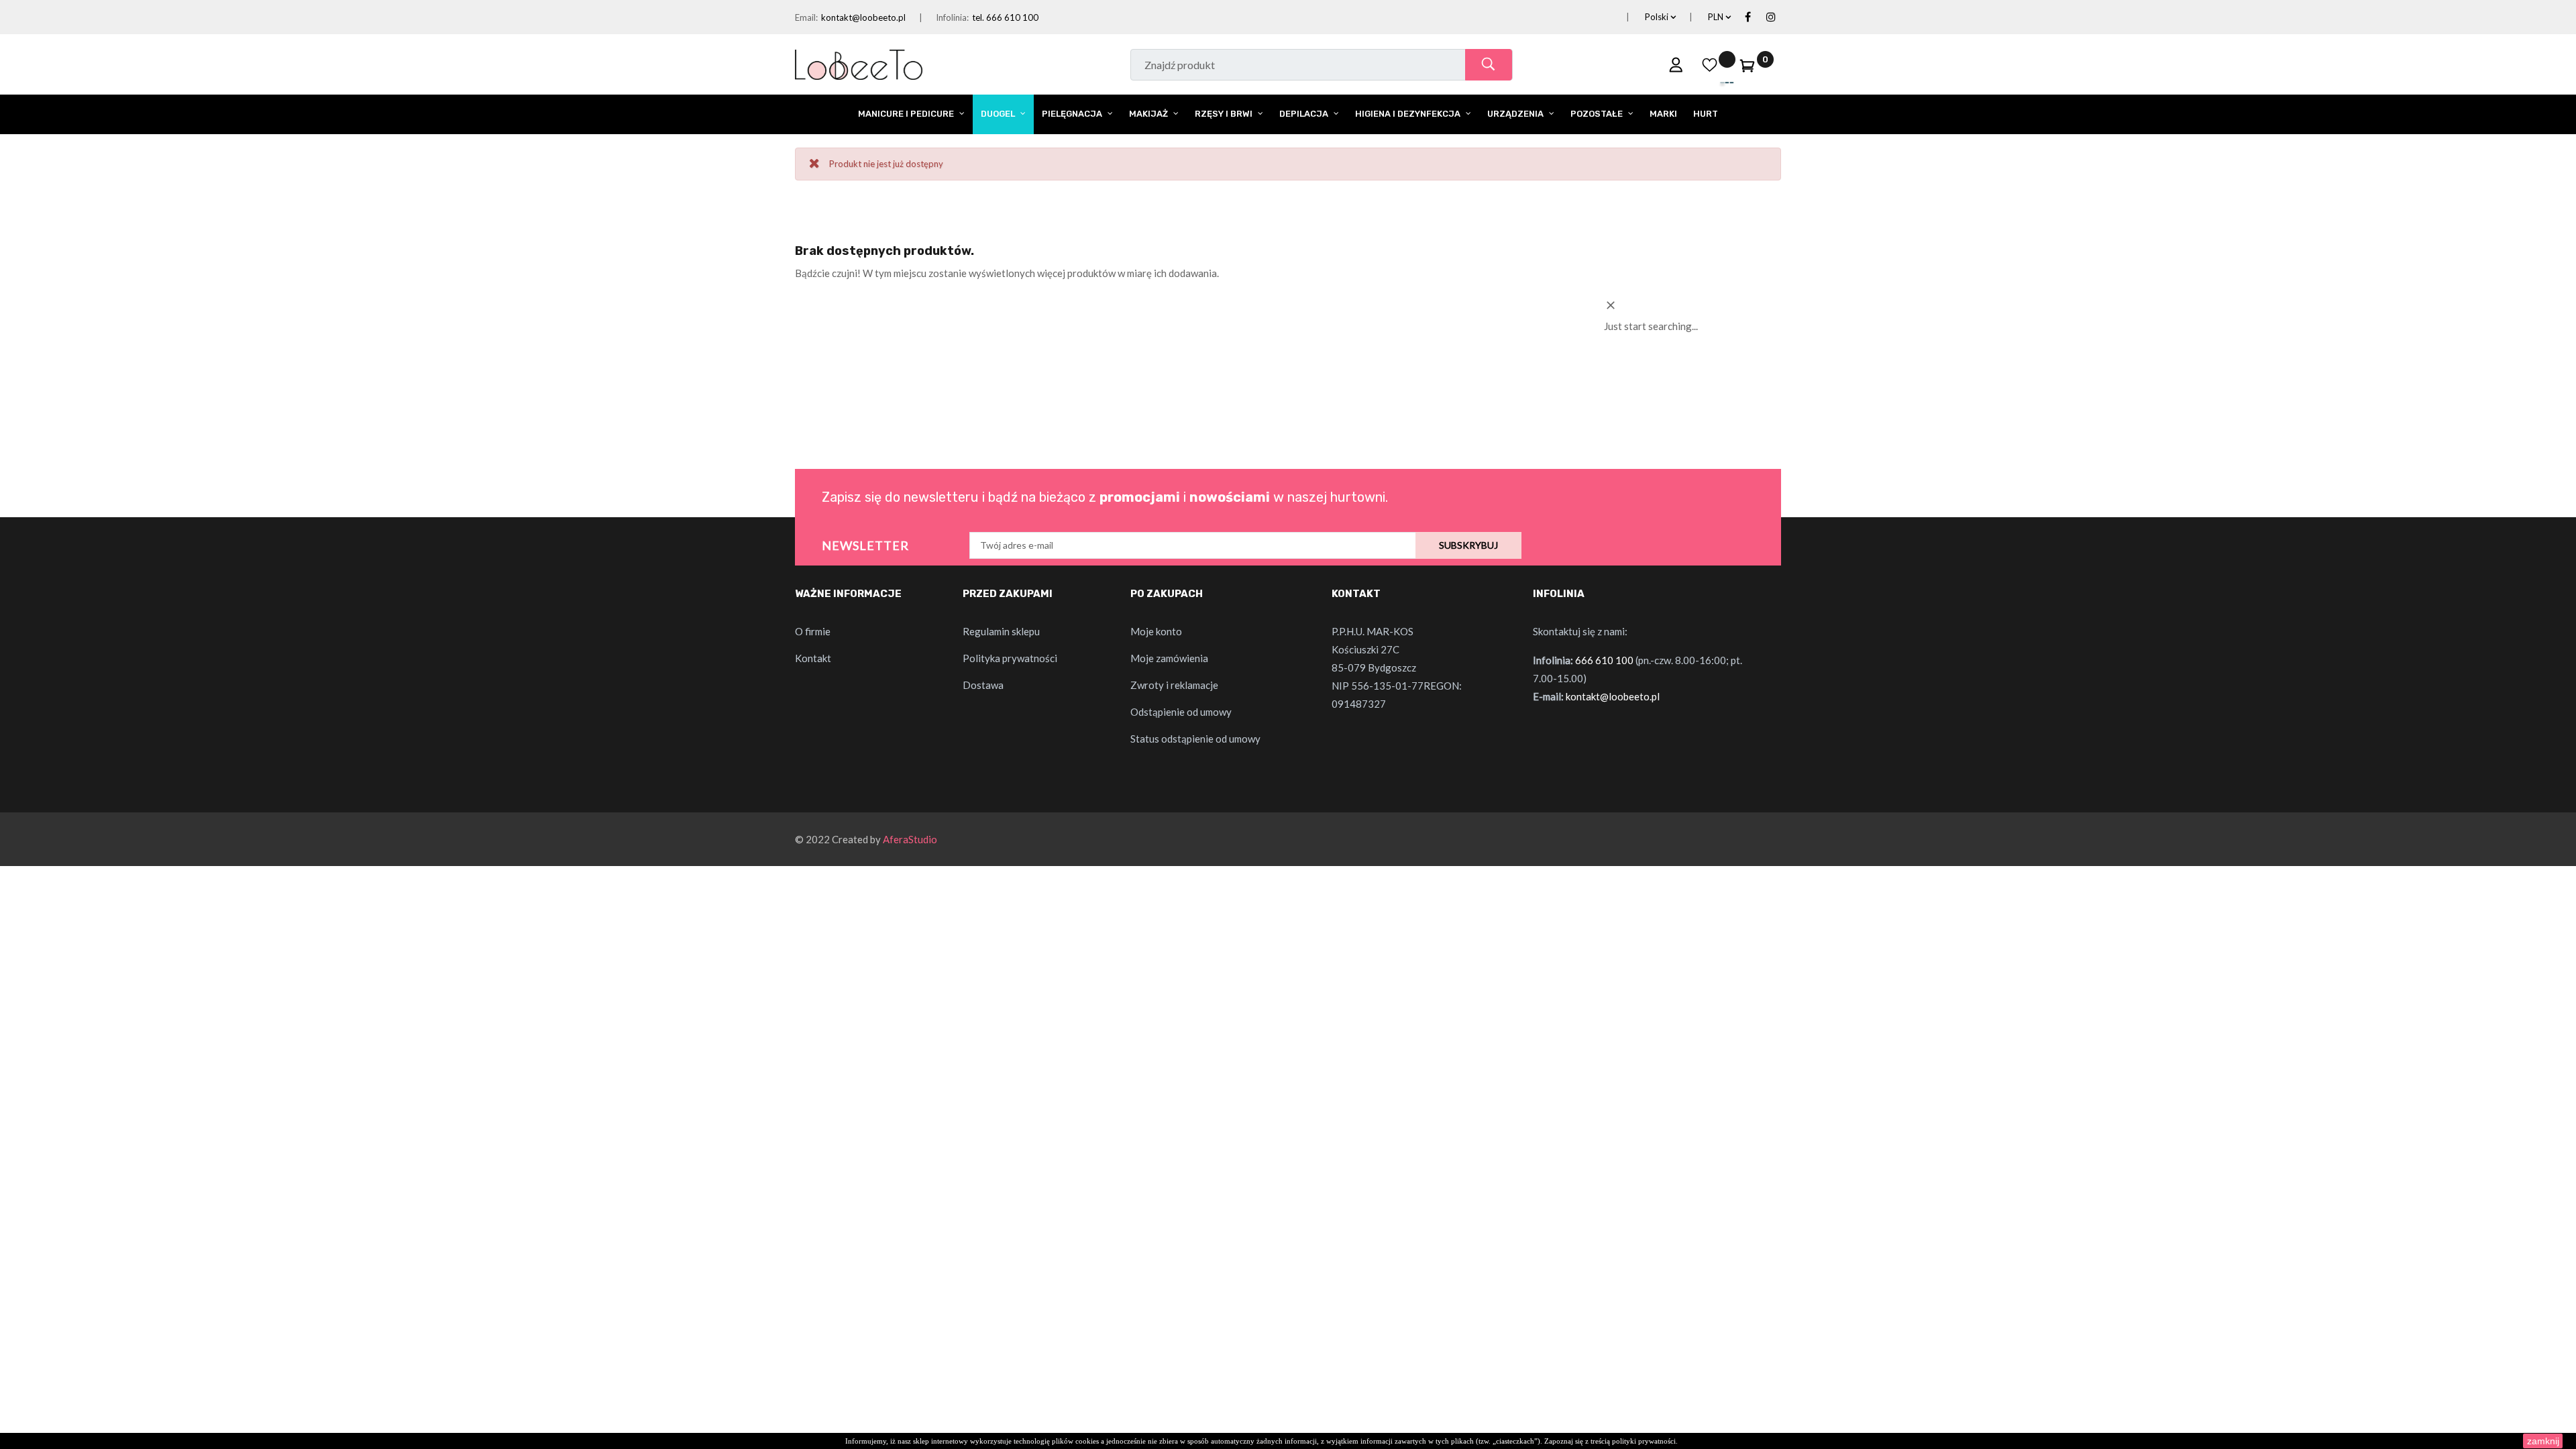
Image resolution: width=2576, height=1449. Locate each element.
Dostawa (983, 685)
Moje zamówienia (1169, 658)
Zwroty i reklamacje (1174, 685)
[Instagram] (1771, 17)
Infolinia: (952, 17)
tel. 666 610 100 (1005, 17)
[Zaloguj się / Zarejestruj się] (1676, 64)
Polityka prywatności (1010, 658)
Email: (806, 17)
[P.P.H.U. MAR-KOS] (859, 63)
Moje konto (1156, 631)
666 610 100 (1604, 660)
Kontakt (813, 658)
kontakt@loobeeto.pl (863, 17)
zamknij (2543, 1441)
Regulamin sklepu (1001, 631)
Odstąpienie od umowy (1181, 712)
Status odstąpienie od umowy (1195, 739)
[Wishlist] (1710, 64)
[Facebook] (1748, 17)
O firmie (813, 631)
